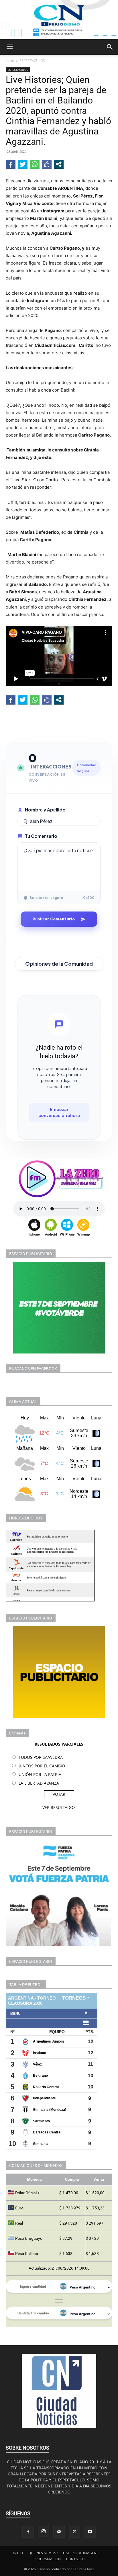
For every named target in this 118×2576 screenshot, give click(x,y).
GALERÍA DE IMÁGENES (82, 2553)
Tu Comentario (41, 836)
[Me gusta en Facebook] (47, 164)
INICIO (18, 2553)
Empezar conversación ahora (59, 1112)
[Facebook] (28, 2532)
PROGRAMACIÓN (47, 2559)
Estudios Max (83, 2569)
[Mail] (59, 2532)
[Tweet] (23, 164)
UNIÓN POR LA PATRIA (40, 1774)
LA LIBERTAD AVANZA (39, 1783)
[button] (10, 47)
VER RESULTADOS (59, 1807)
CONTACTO (75, 2559)
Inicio (10, 61)
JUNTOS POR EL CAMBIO (42, 1766)
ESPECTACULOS (32, 61)
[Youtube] (90, 2532)
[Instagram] (44, 2532)
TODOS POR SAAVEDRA (41, 1757)
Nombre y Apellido (45, 810)
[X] (74, 2532)
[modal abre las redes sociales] (59, 164)
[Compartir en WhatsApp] (35, 164)
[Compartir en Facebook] (11, 164)
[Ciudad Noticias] (59, 20)
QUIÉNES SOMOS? (43, 2553)
